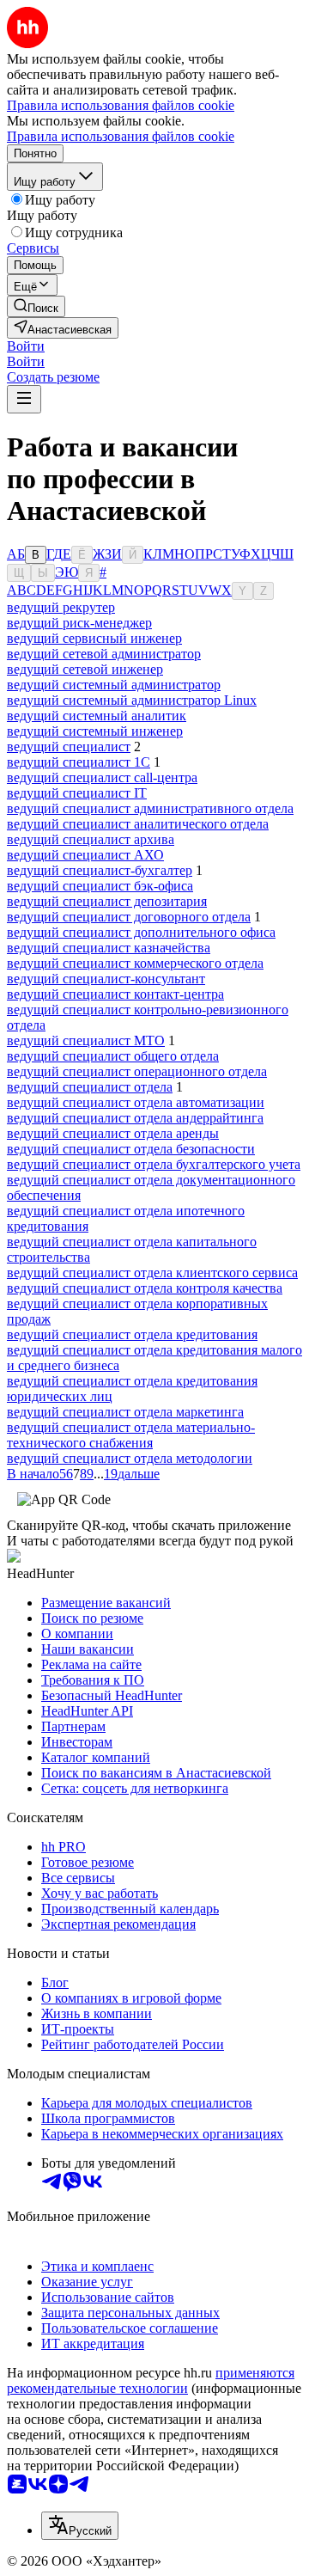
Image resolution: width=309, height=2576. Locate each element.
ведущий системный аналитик (97, 716)
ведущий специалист (69, 746)
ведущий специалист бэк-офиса (100, 886)
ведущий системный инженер (95, 731)
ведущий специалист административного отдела (150, 808)
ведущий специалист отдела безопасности (131, 1149)
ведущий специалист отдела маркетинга (125, 1412)
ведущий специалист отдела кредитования (132, 1334)
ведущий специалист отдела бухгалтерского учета (154, 1164)
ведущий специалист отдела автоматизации (136, 1102)
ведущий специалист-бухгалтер (100, 870)
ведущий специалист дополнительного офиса (141, 932)
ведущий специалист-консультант (106, 979)
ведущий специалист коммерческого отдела (135, 963)
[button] (26, 346)
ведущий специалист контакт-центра (115, 994)
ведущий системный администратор (114, 685)
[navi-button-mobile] (24, 399)
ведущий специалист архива (91, 839)
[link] (36, 306)
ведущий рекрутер (61, 607)
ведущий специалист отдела (90, 1087)
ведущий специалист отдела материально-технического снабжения (131, 1435)
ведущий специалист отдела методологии (130, 1458)
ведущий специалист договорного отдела (129, 917)
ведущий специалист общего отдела (113, 1056)
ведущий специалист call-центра (102, 777)
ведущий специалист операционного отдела (137, 1071)
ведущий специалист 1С (79, 762)
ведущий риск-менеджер (79, 623)
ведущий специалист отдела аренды (113, 1133)
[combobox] (80, 2526)
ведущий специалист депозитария (107, 901)
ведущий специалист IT (77, 793)
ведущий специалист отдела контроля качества (145, 1288)
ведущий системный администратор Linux (132, 700)
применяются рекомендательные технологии (151, 2380)
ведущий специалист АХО (85, 855)
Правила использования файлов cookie (121, 136)
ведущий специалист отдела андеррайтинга (135, 1118)
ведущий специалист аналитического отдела (138, 824)
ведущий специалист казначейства (109, 948)
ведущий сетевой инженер (85, 669)
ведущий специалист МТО (86, 1040)
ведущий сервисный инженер (94, 638)
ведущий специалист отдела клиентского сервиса (152, 1273)
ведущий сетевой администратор (104, 654)
